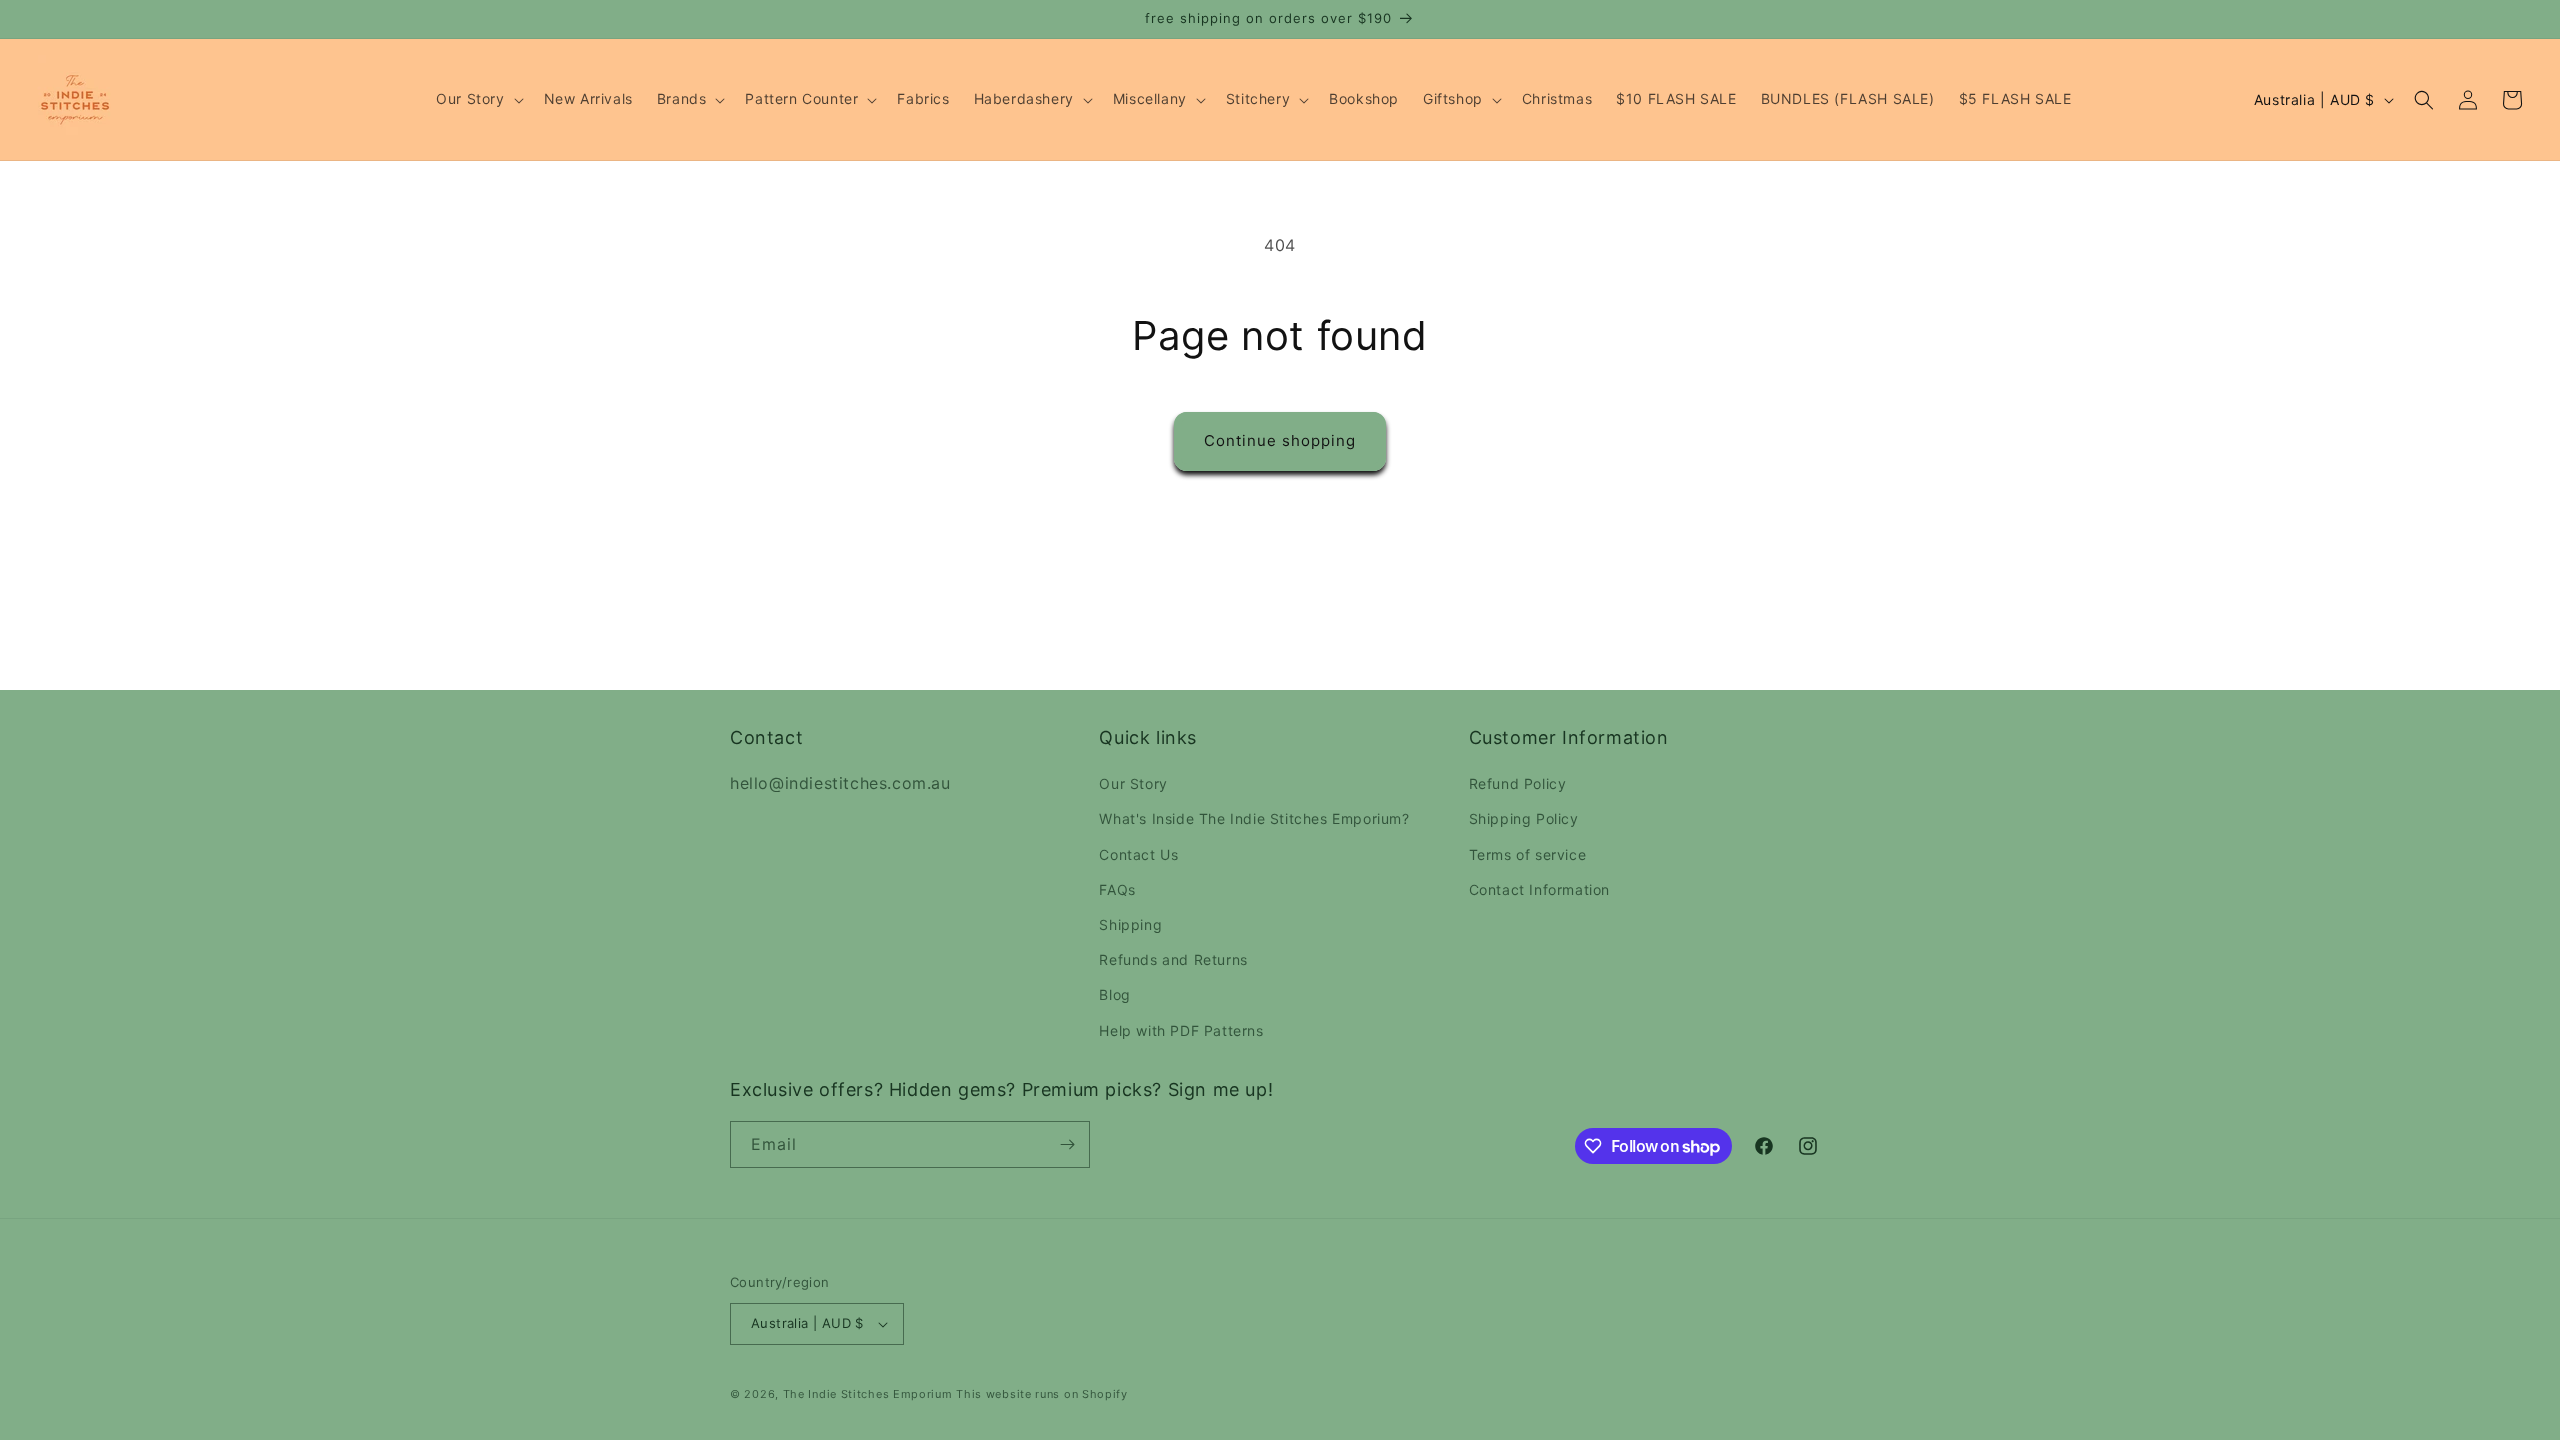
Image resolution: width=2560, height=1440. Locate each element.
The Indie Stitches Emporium (868, 1394)
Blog (1114, 994)
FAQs (1117, 889)
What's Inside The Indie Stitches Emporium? (1254, 818)
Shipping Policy (1524, 818)
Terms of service (1528, 854)
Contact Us (1138, 854)
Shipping (1130, 924)
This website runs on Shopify (1042, 1394)
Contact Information (1539, 889)
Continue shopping (1280, 440)
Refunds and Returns (1173, 959)
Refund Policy (1518, 783)
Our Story (1133, 783)
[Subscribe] (1067, 1144)
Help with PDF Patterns (1181, 1030)
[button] (477, 99)
